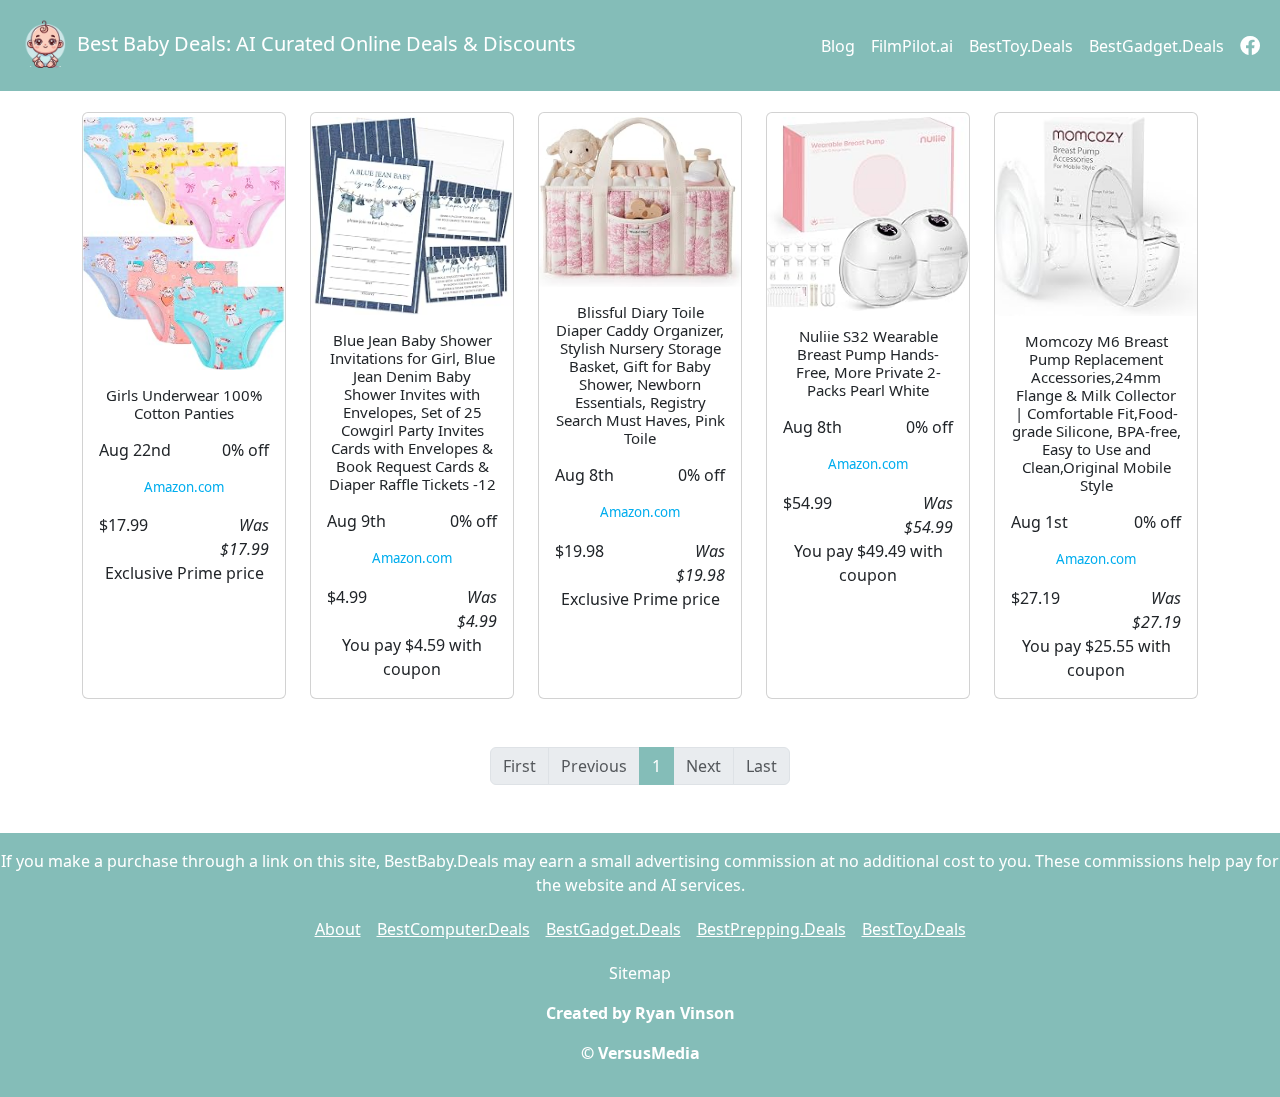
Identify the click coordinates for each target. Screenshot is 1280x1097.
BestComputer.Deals (453, 929)
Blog (838, 46)
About (338, 929)
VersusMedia (649, 1053)
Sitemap (640, 973)
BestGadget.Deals (1156, 46)
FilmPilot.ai (912, 46)
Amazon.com (184, 487)
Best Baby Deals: (326, 43)
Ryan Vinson (685, 1013)
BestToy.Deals (1021, 46)
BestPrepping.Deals (771, 929)
